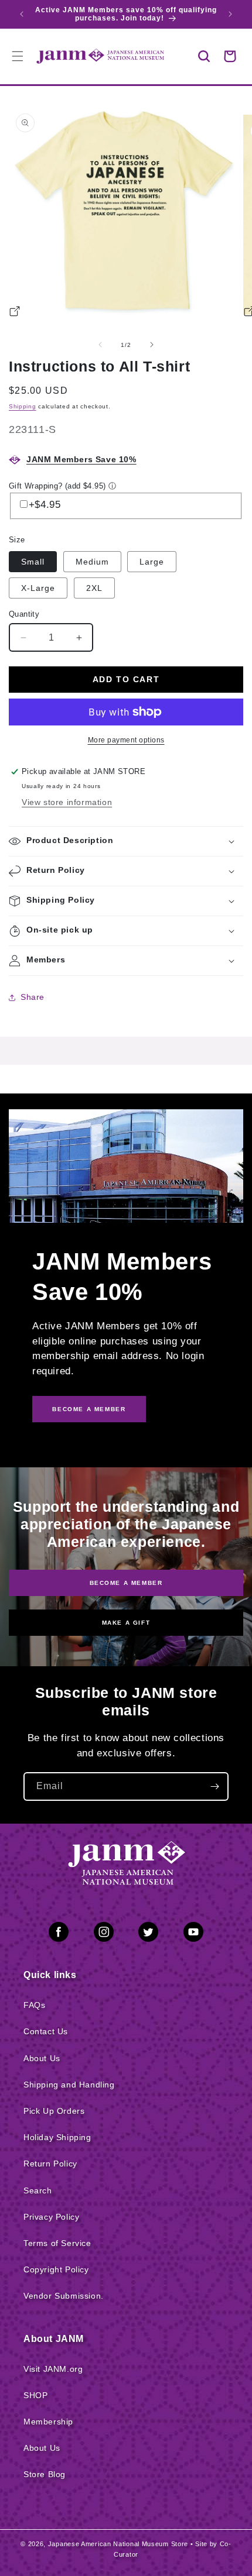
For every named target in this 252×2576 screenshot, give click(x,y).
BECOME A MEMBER (89, 1409)
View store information (67, 802)
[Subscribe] (214, 1786)
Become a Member (126, 1583)
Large (152, 562)
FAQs (34, 2005)
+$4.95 (45, 505)
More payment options (126, 740)
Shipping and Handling (69, 2085)
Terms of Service (57, 2243)
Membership (48, 2422)
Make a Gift (126, 1623)
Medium (92, 562)
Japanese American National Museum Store (118, 2544)
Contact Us (46, 2031)
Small (33, 562)
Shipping (23, 406)
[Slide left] (100, 345)
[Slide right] (152, 345)
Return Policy (50, 2164)
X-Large (38, 588)
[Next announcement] (230, 14)
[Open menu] (18, 56)
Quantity (24, 614)
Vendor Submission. (64, 2296)
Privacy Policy (51, 2217)
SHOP (35, 2395)
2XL (94, 588)
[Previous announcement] (22, 14)
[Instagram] (104, 1934)
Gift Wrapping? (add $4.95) (57, 486)
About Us (42, 2058)
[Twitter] (148, 1934)
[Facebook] (59, 1934)
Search (38, 2190)
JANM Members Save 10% (81, 459)
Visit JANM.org (53, 2369)
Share (33, 997)
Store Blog (45, 2474)
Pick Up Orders (54, 2111)
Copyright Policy (56, 2269)
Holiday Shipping (57, 2137)
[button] (204, 56)
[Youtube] (193, 1934)
